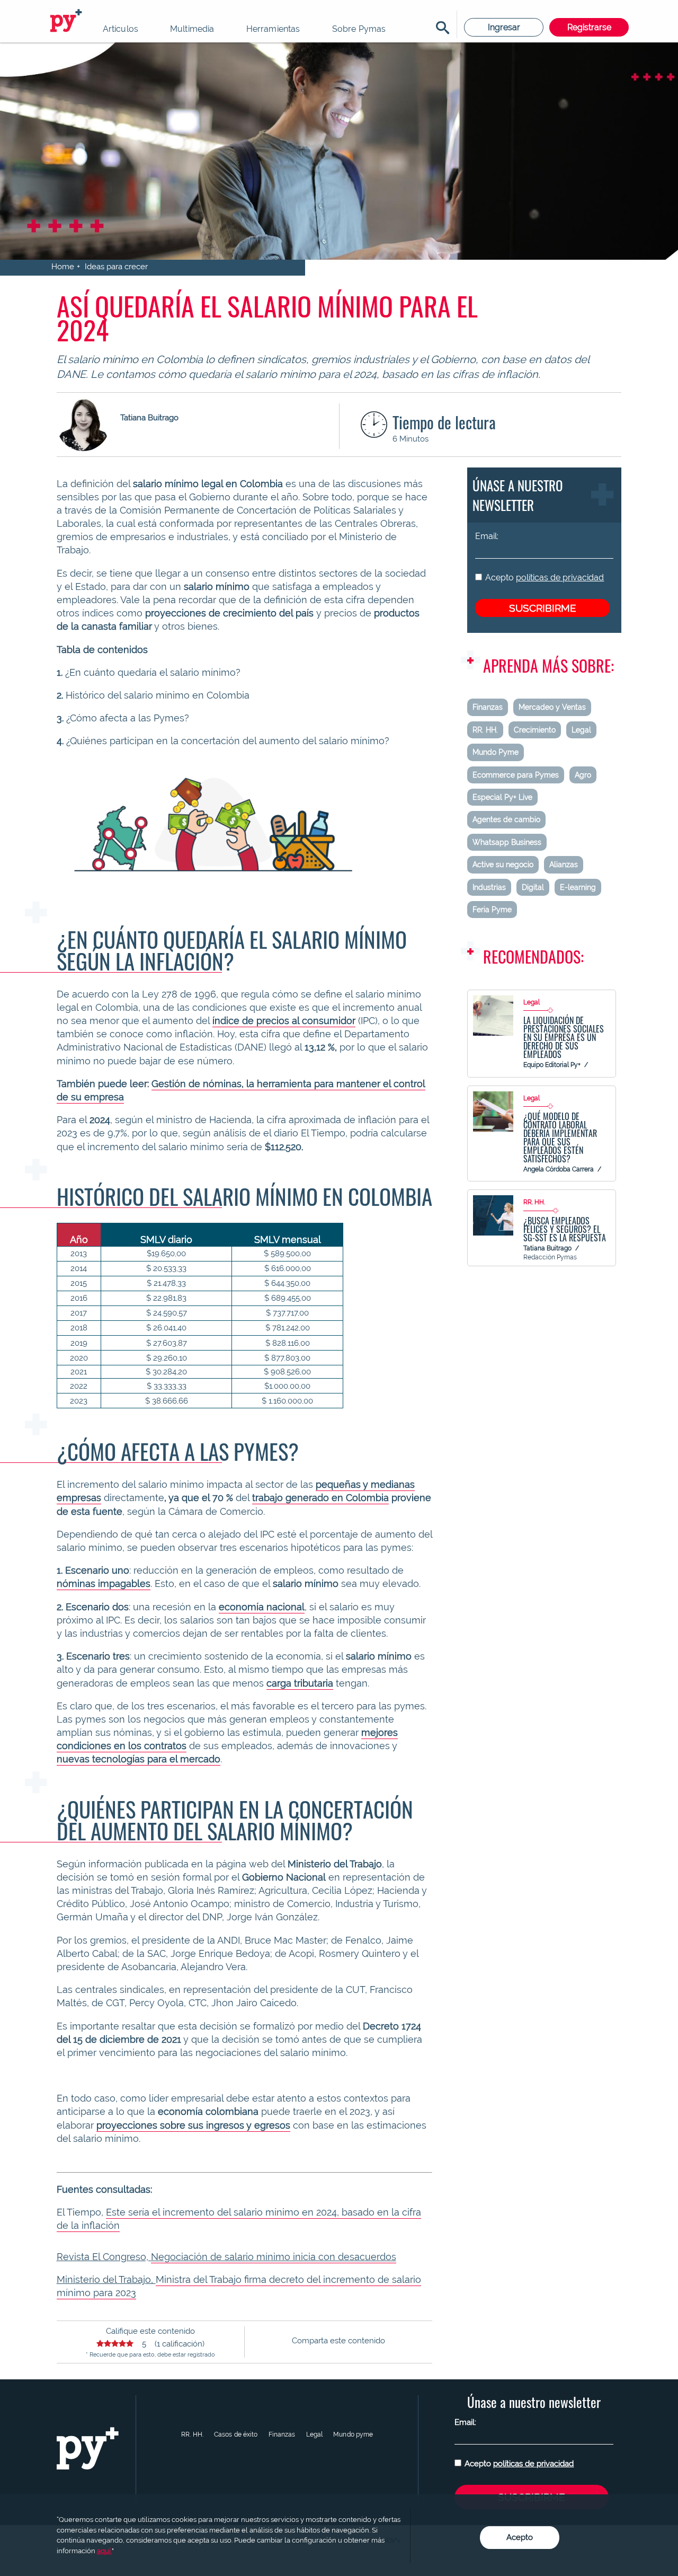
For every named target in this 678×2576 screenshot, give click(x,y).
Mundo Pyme (496, 752)
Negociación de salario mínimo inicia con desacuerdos (274, 2257)
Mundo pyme (353, 2434)
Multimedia (192, 29)
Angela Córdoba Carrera (559, 1169)
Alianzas (564, 864)
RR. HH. (485, 730)
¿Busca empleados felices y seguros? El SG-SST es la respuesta (565, 1229)
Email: (487, 536)
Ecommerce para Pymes (516, 775)
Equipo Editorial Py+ (552, 1065)
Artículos (121, 29)
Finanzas (488, 707)
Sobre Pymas (359, 29)
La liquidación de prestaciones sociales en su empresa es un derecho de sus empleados (564, 1037)
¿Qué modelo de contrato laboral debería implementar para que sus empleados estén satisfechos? (560, 1137)
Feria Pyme (492, 910)
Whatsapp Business (507, 842)
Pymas (68, 21)
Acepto (545, 577)
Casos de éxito (236, 2434)
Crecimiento (535, 730)
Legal (581, 730)
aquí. (104, 2551)
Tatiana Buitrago (547, 1248)
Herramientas (273, 29)
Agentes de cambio (506, 819)
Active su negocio (503, 864)
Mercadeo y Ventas (552, 707)
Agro (583, 775)
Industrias (489, 887)
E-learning (578, 887)
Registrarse (589, 27)
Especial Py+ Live (502, 797)
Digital (533, 887)
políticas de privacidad (560, 577)
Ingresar (504, 27)
